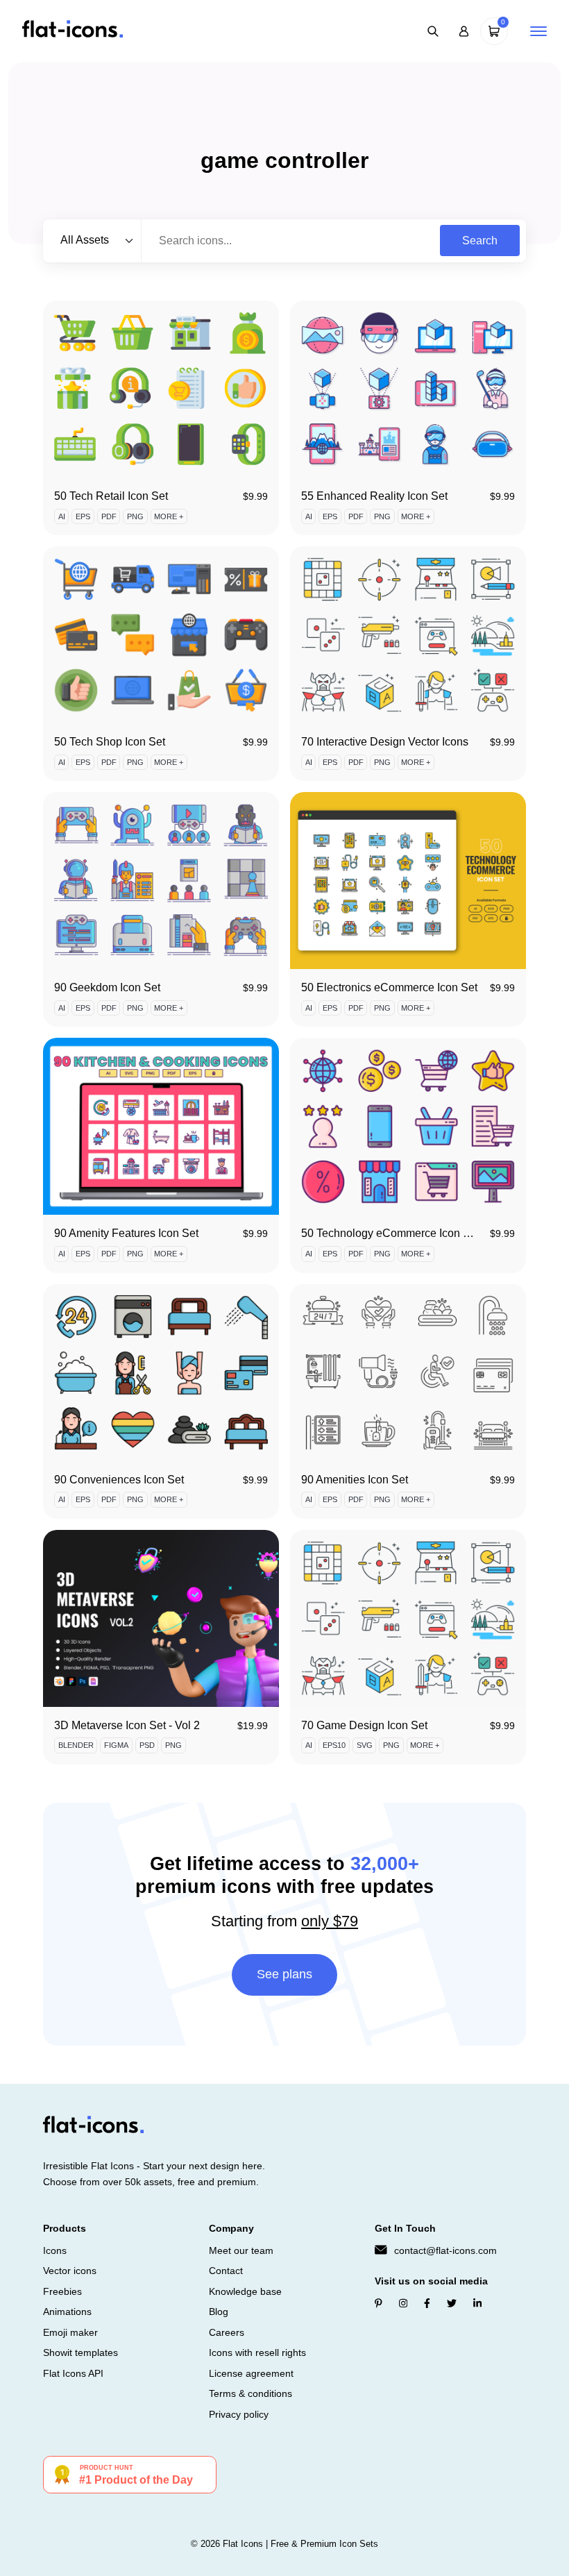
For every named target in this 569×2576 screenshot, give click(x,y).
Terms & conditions (250, 2393)
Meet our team (241, 2250)
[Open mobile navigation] (538, 31)
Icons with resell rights (257, 2352)
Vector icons (70, 2271)
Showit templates (80, 2352)
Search (480, 241)
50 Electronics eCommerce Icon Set (389, 987)
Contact (226, 2271)
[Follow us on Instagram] (403, 2303)
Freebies (62, 2291)
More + (169, 516)
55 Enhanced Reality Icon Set (374, 496)
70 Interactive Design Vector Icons (385, 742)
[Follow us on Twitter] (452, 2303)
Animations (67, 2312)
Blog (219, 2312)
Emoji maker (70, 2332)
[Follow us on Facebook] (427, 2303)
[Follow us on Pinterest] (379, 2303)
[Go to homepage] (73, 30)
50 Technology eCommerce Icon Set (390, 1233)
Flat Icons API (73, 2373)
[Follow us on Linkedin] (477, 2303)
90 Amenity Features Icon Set (126, 1233)
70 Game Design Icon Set (364, 1725)
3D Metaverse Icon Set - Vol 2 (127, 1725)
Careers (227, 2332)
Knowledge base (245, 2291)
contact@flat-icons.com (445, 2250)
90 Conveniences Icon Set (119, 1480)
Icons (55, 2250)
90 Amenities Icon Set (355, 1480)
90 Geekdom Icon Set (107, 987)
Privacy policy (239, 2414)
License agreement (251, 2373)
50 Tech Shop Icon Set (110, 742)
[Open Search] (433, 31)
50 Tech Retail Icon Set (111, 496)
